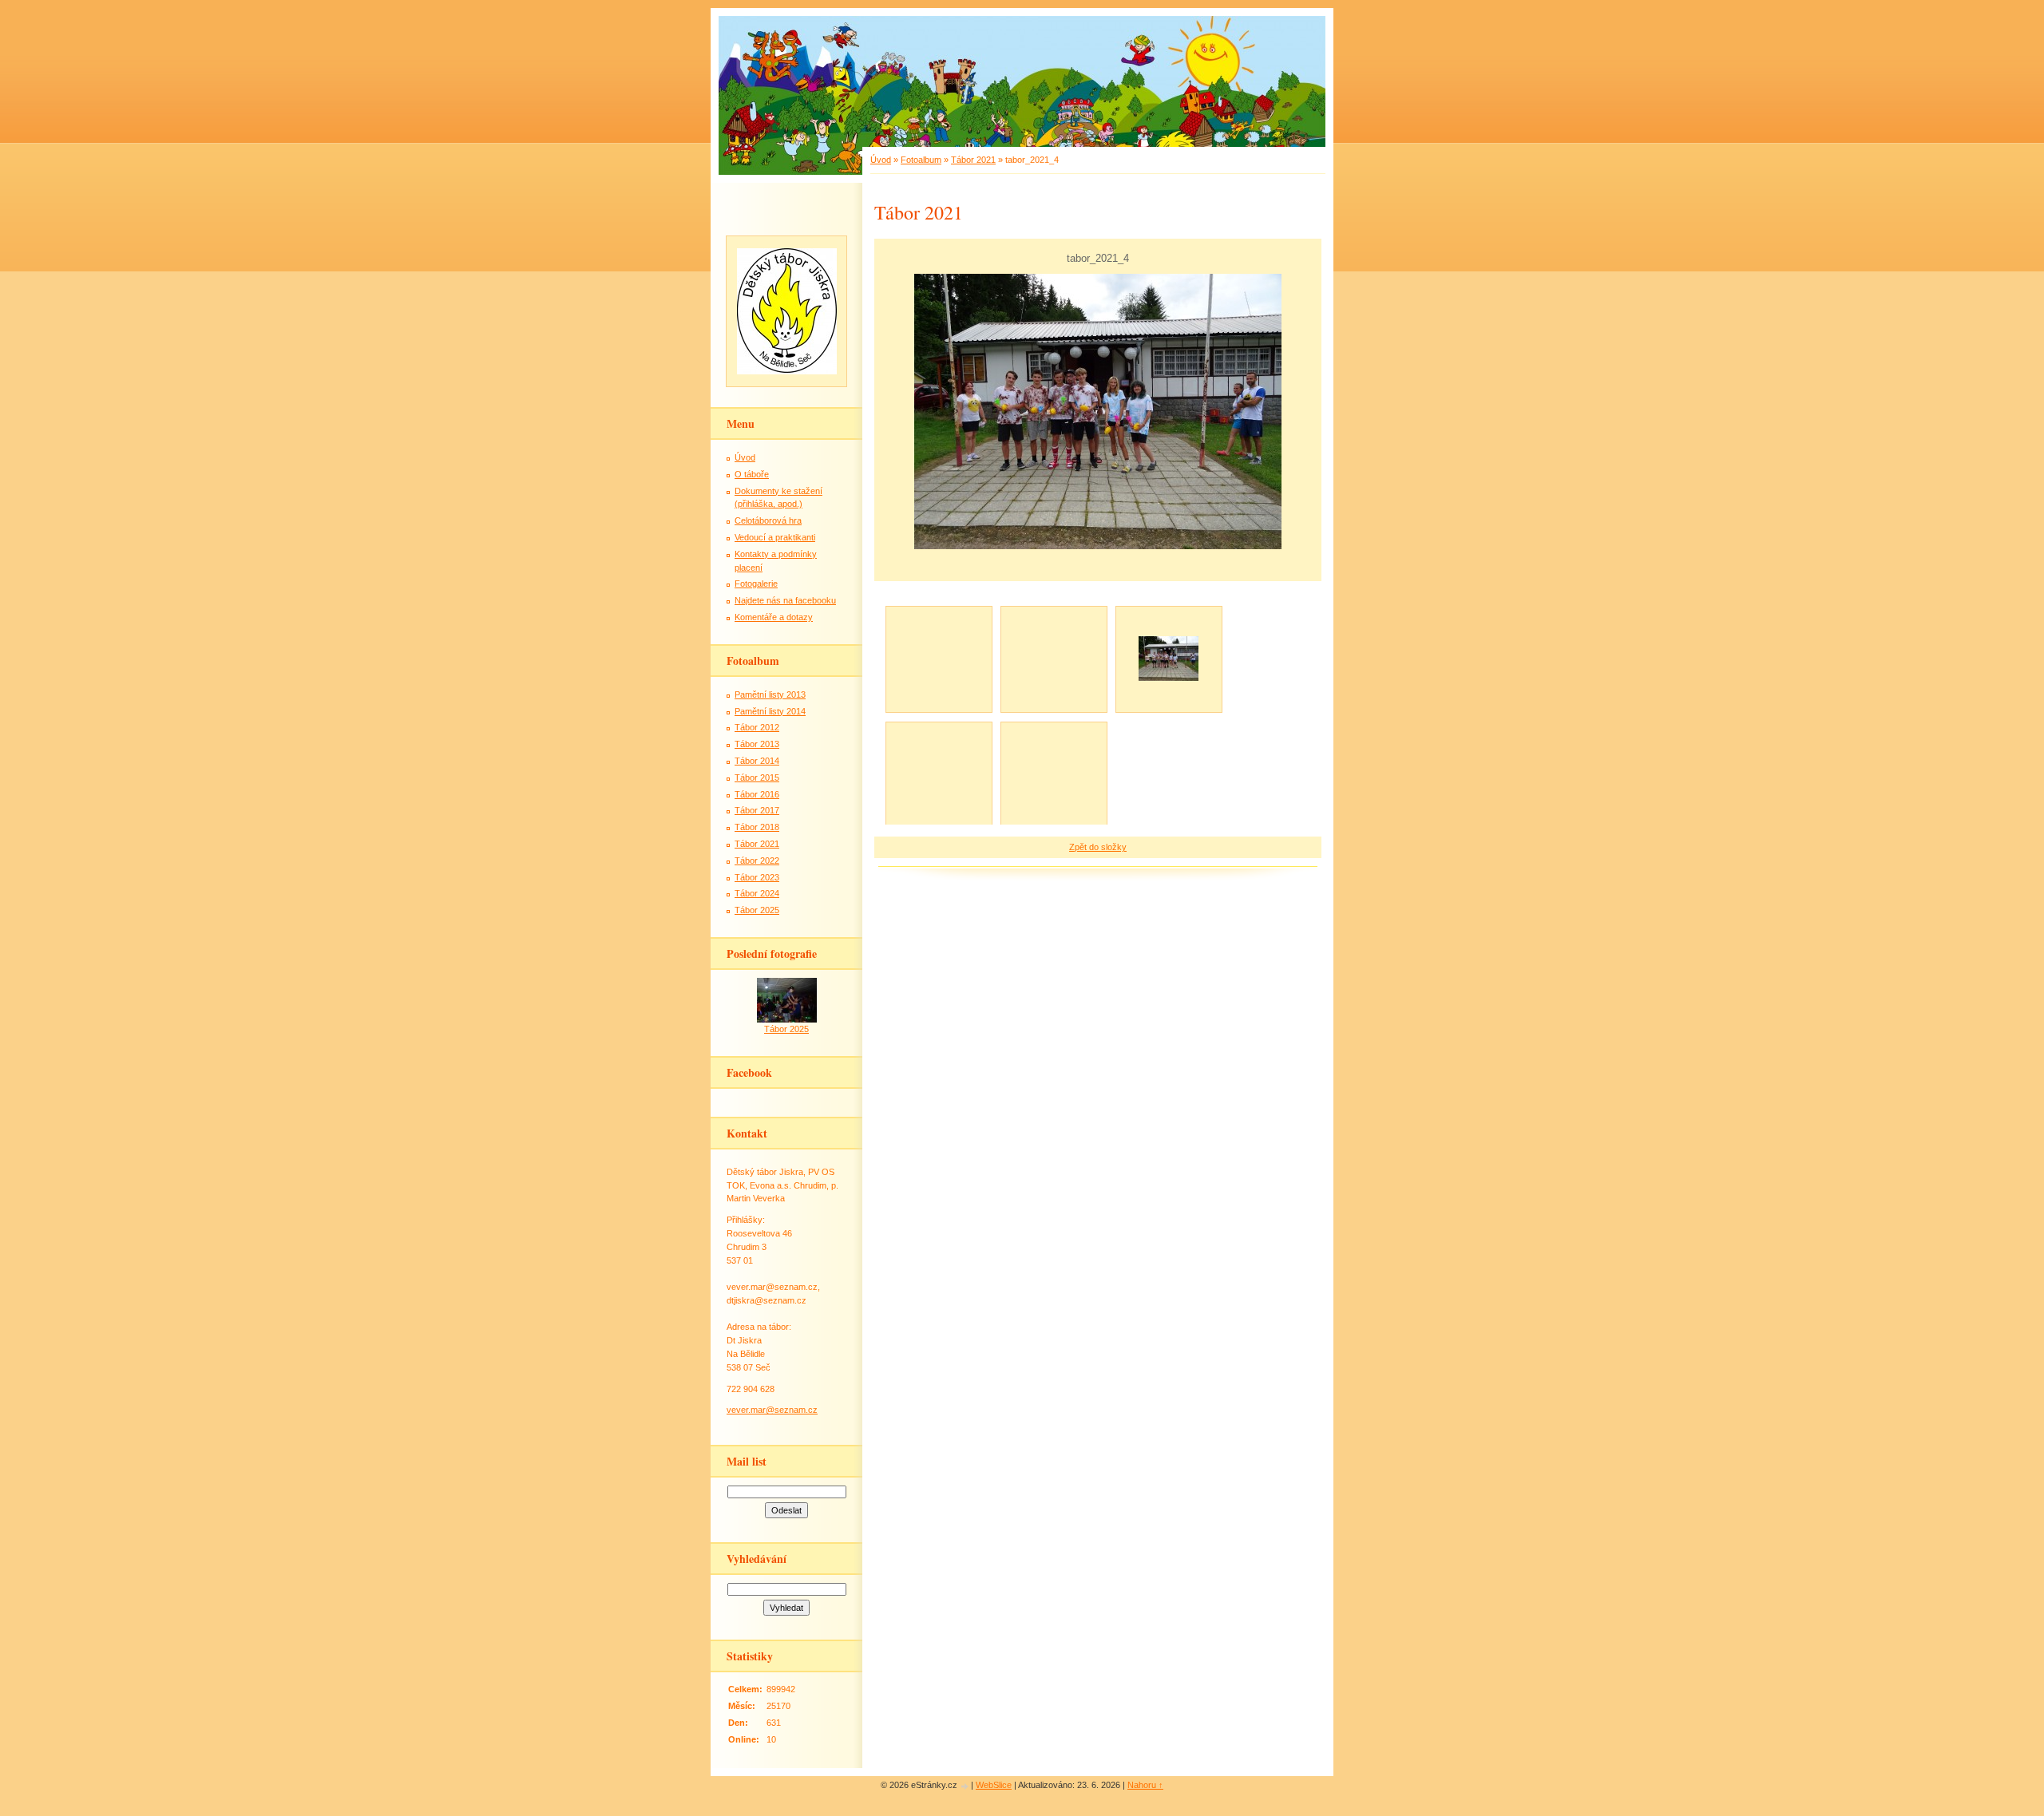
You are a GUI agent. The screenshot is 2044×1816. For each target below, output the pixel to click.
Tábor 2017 (757, 810)
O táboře (752, 474)
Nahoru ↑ (1145, 1785)
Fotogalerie (756, 584)
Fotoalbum (921, 160)
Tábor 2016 (757, 794)
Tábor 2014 (757, 761)
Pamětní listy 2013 (770, 694)
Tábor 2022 (757, 861)
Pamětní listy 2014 (770, 711)
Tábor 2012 (757, 727)
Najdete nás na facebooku (785, 600)
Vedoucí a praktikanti (775, 537)
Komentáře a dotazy (774, 617)
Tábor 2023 (757, 877)
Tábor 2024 (757, 893)
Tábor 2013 (757, 744)
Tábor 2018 (757, 827)
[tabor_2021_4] (1168, 659)
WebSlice (994, 1785)
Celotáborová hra (768, 520)
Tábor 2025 (757, 910)
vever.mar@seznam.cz (772, 1410)
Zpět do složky (1098, 847)
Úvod (881, 160)
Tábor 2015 (757, 777)
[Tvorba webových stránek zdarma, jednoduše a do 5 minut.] (965, 1786)
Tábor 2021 (973, 160)
